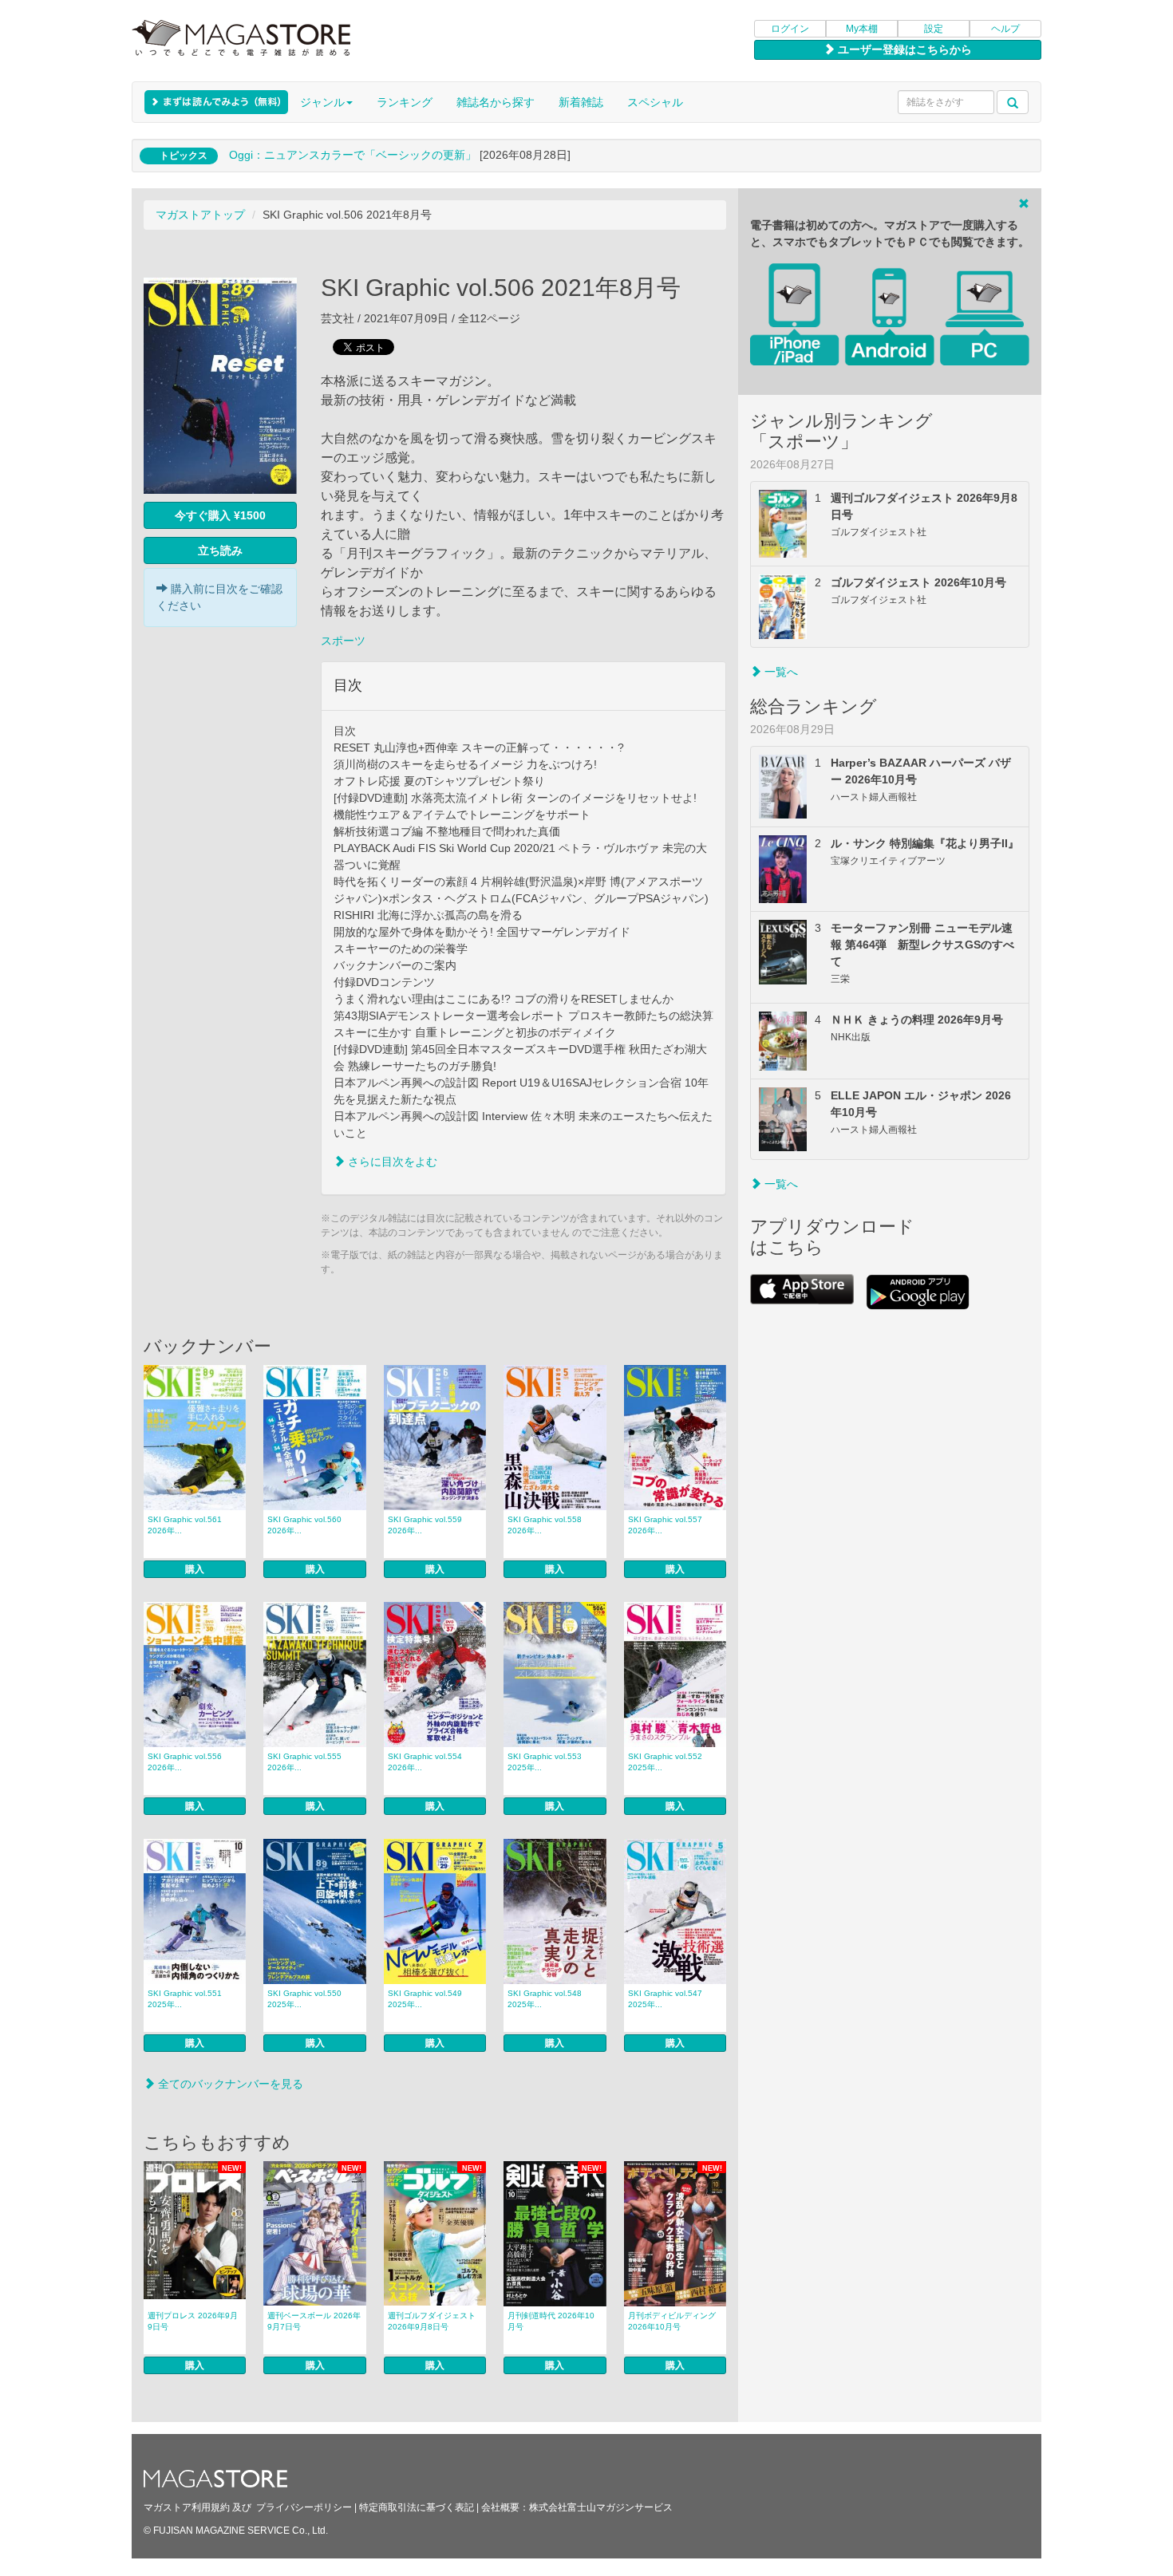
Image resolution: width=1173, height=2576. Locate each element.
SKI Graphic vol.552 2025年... (665, 1762)
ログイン (790, 29)
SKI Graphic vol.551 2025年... (185, 1999)
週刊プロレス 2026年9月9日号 (193, 2321)
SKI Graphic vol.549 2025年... (425, 1999)
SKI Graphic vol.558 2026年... (545, 1525)
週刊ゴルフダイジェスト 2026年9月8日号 (432, 2321)
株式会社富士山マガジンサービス (601, 2507)
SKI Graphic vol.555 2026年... (304, 1762)
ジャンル (322, 102)
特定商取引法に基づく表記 (417, 2507)
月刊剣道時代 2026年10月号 (551, 2321)
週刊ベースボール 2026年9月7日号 (314, 2321)
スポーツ (343, 641)
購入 (195, 1569)
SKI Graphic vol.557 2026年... (665, 1525)
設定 (934, 29)
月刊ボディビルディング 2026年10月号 (672, 2321)
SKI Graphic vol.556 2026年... (185, 1762)
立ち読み (220, 550)
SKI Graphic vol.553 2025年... (545, 1762)
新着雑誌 (581, 102)
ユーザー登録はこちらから (903, 49)
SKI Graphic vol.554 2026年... (425, 1762)
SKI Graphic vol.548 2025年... (545, 1999)
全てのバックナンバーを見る (229, 2084)
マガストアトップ (200, 215)
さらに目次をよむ (391, 1162)
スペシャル (655, 102)
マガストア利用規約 (187, 2507)
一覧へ (780, 672)
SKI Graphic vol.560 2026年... (304, 1525)
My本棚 (862, 29)
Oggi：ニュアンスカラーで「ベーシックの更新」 (353, 155)
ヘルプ (1005, 29)
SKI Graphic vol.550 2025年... (304, 1999)
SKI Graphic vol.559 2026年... (425, 1525)
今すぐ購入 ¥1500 (220, 515)
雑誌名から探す (496, 102)
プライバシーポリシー (304, 2507)
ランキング (405, 102)
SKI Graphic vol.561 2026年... (185, 1525)
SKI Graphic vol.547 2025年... (665, 1999)
